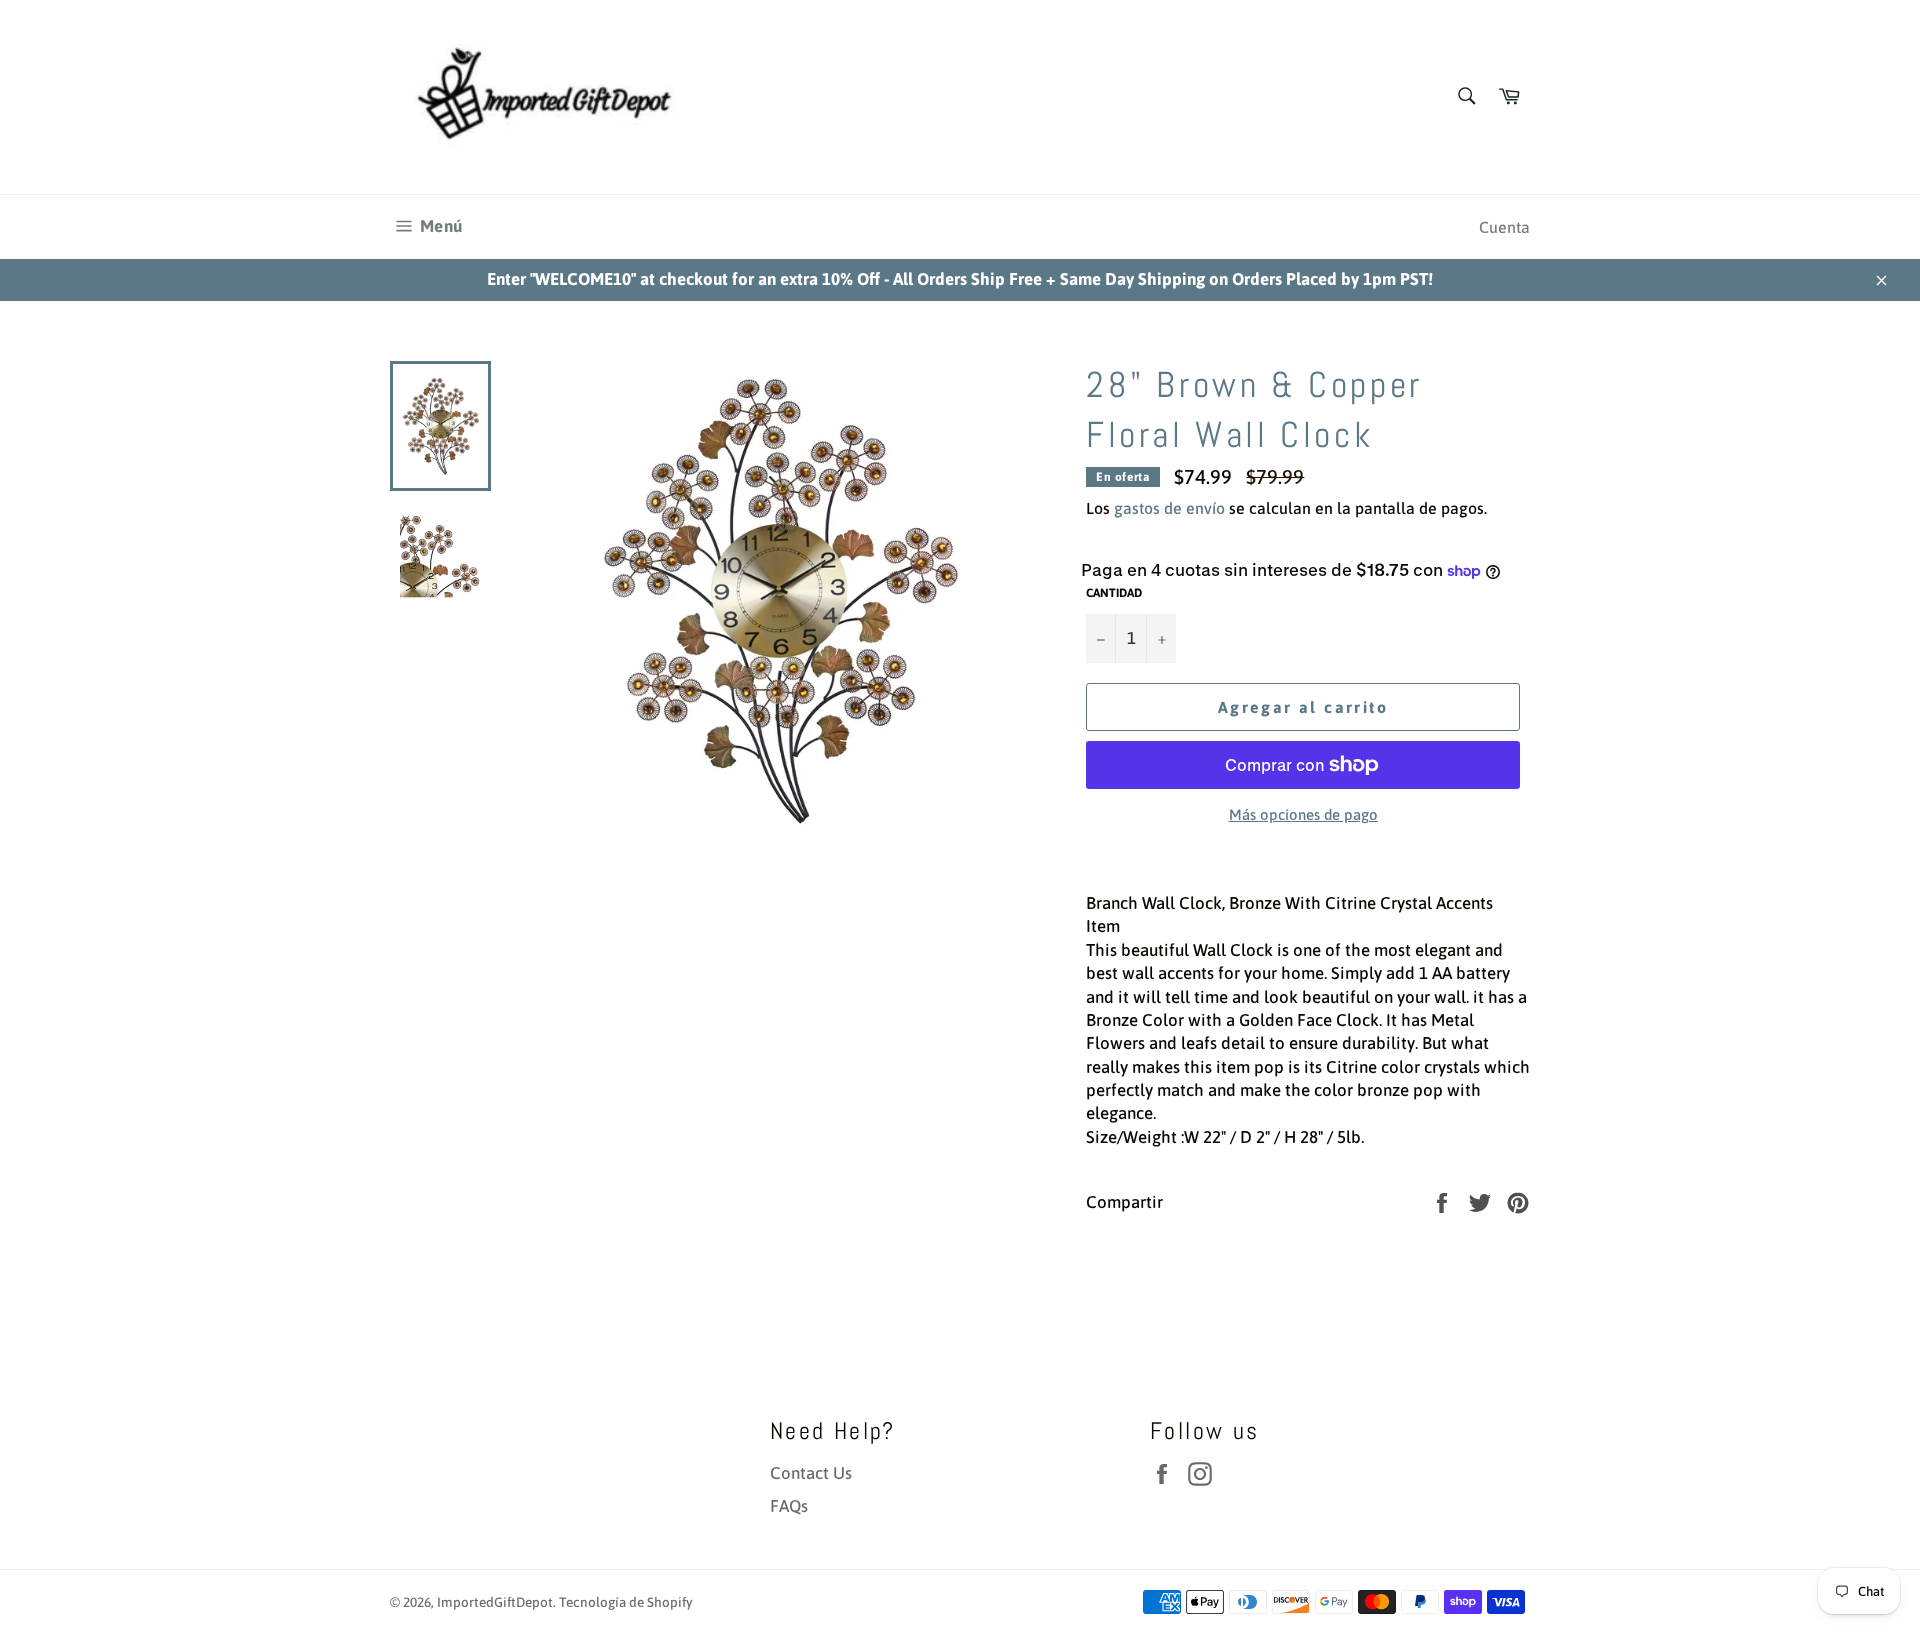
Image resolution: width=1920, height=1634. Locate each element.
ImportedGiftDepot (495, 1602)
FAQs (789, 1506)
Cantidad (1114, 593)
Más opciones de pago (1303, 814)
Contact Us (811, 1473)
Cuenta (1504, 227)
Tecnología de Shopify (626, 1602)
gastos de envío (1169, 508)
